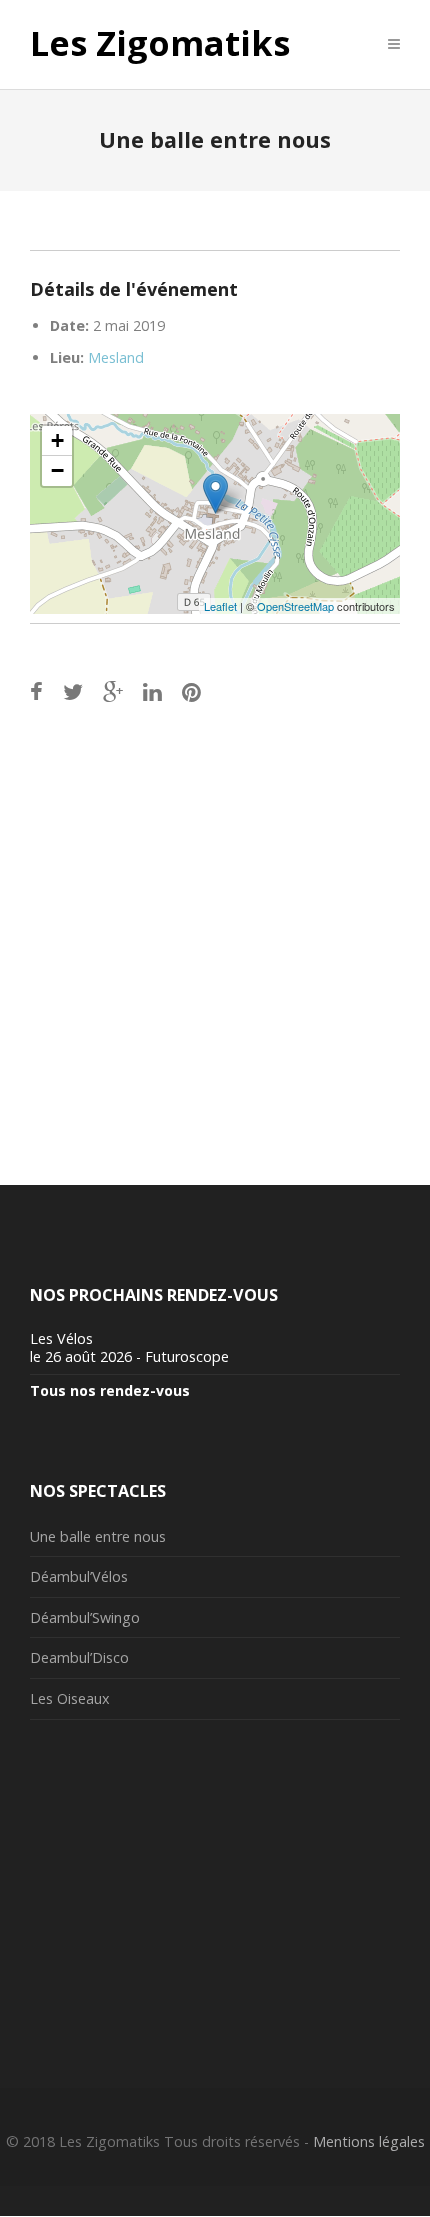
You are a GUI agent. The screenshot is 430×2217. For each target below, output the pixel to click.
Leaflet (220, 606)
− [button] (57, 470)
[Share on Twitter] (73, 691)
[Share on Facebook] (36, 691)
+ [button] (57, 440)
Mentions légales (369, 2141)
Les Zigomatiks (160, 44)
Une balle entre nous (98, 1536)
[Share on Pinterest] (191, 691)
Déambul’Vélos (79, 1576)
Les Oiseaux (70, 1698)
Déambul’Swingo (85, 1617)
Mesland (116, 357)
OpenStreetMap (295, 606)
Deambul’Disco (79, 1657)
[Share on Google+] (113, 691)
